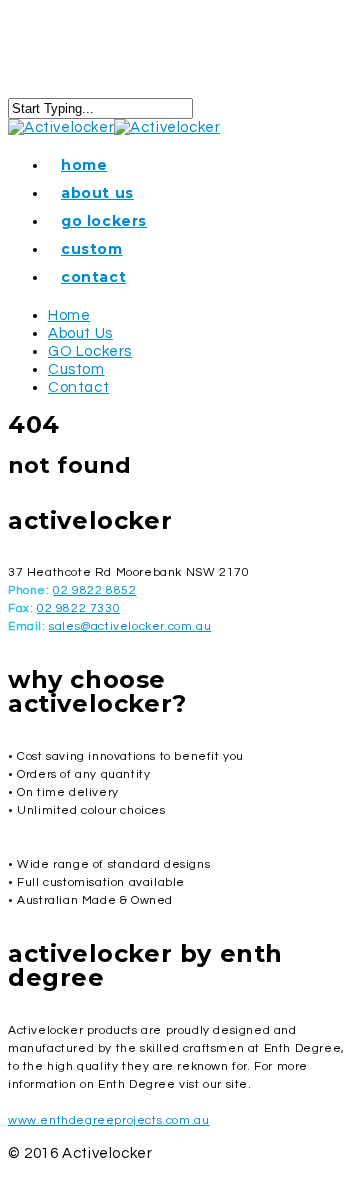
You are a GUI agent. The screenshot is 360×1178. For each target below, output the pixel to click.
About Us (97, 193)
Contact (93, 277)
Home (84, 165)
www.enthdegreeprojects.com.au (108, 1120)
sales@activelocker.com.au (130, 626)
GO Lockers (104, 221)
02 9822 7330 (78, 608)
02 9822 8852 (94, 590)
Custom (92, 249)
